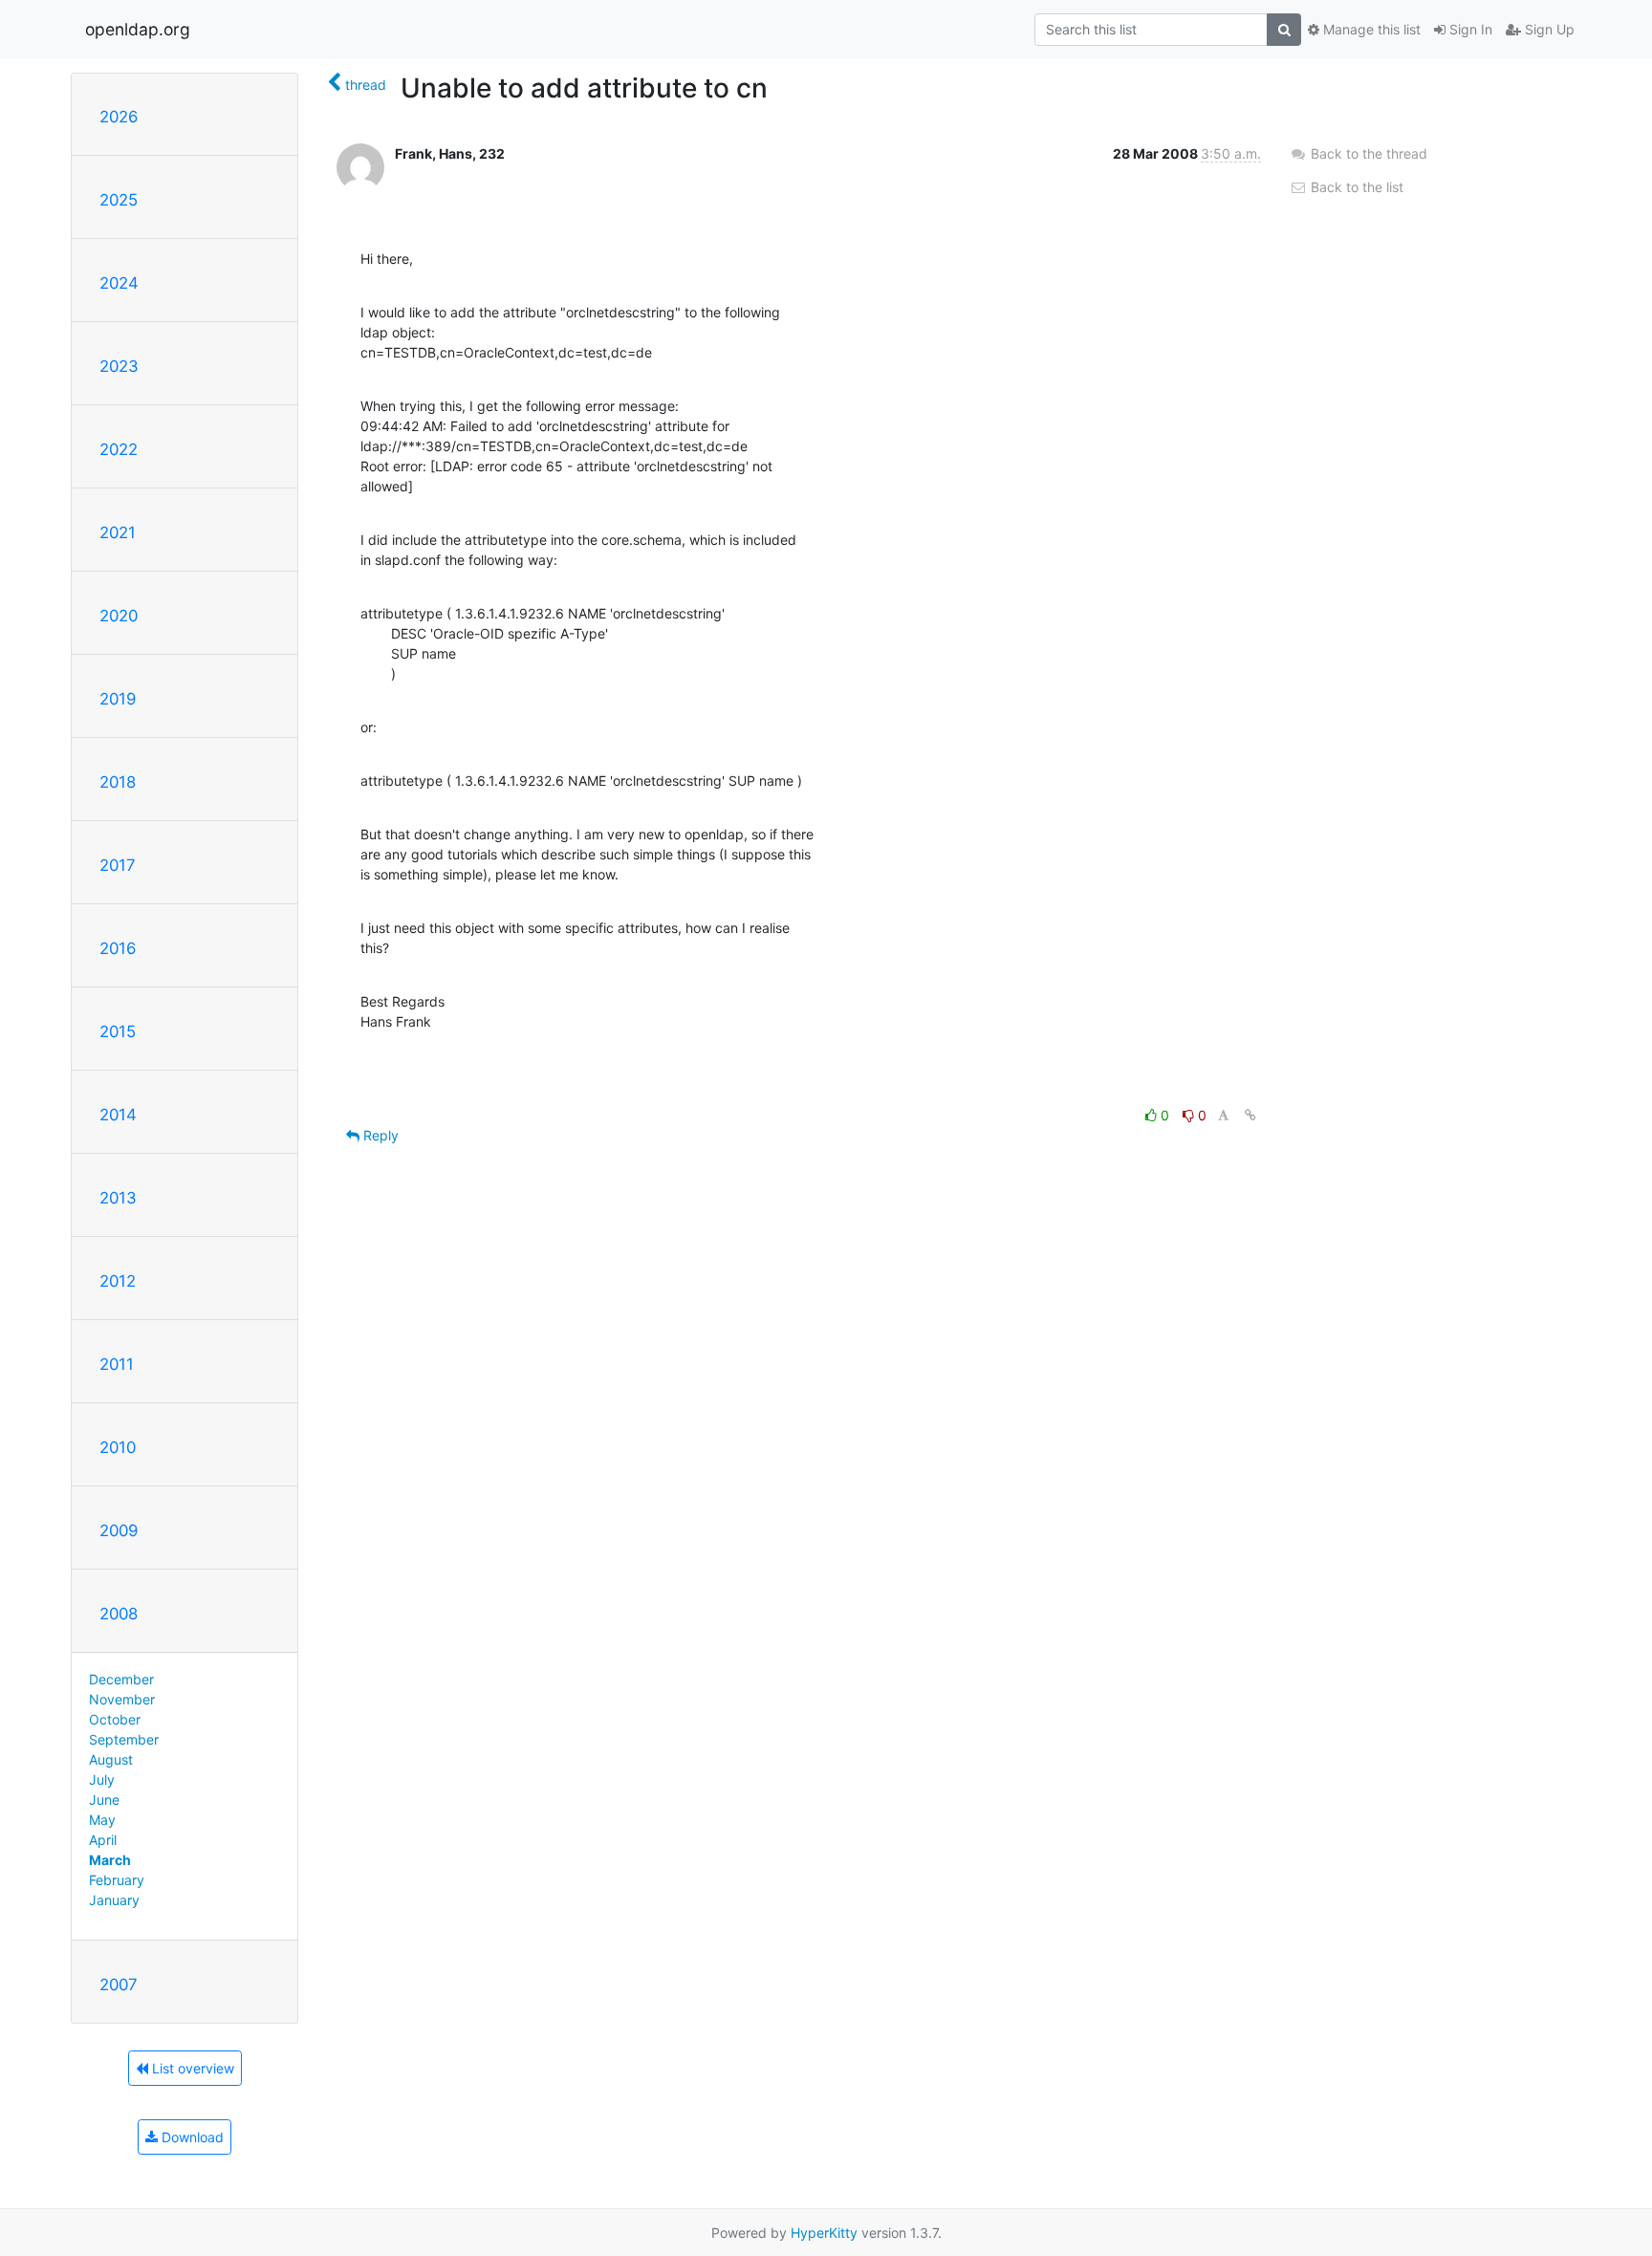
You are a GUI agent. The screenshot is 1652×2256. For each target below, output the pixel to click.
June (104, 1800)
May (102, 1820)
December (121, 1679)
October (115, 1719)
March (110, 1860)
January (114, 1900)
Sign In (1469, 29)
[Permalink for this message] (1250, 1115)
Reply (379, 1135)
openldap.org (138, 29)
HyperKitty (824, 2233)
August (111, 1759)
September (124, 1739)
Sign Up (1548, 29)
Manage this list (1370, 29)
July (102, 1779)
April (103, 1840)
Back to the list (1355, 187)
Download (191, 2137)
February (117, 1880)
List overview (191, 2068)
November (122, 1699)
